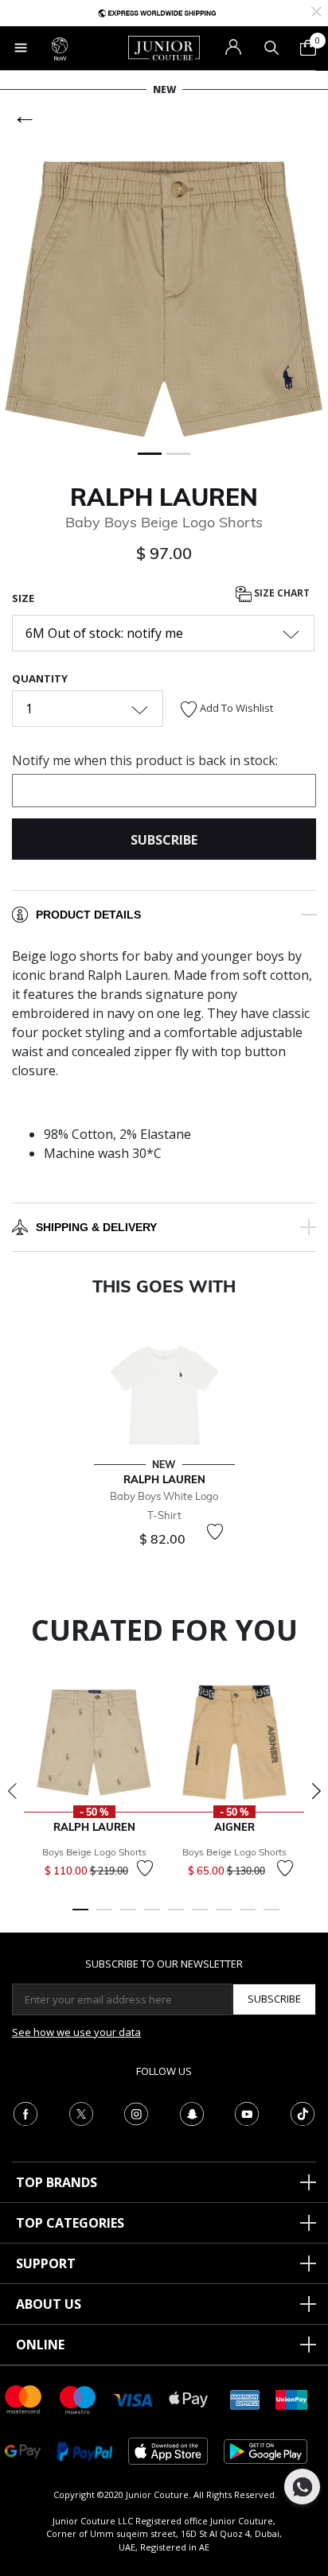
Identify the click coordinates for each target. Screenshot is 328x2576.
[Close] (316, 10)
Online (40, 2345)
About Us (49, 2304)
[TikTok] (303, 2112)
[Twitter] (81, 2112)
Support (46, 2263)
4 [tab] (152, 1917)
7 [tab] (224, 1917)
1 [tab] (80, 1917)
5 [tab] (176, 1917)
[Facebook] (25, 2112)
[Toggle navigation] (21, 48)
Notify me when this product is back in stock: (145, 760)
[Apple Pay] (189, 2398)
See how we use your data (76, 2032)
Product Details (88, 915)
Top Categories (70, 2223)
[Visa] (133, 2399)
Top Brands (57, 2182)
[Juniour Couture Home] (164, 47)
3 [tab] (128, 1917)
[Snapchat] (192, 2112)
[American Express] (245, 2398)
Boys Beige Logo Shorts (94, 1852)
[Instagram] (136, 2112)
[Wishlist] (215, 1532)
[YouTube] (247, 2112)
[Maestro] (78, 2398)
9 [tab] (271, 1917)
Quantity (40, 678)
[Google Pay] (23, 2450)
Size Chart (281, 593)
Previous (12, 1791)
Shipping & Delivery (96, 1227)
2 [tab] (104, 1917)
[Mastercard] (24, 2398)
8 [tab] (248, 1917)
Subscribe (274, 1999)
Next (316, 1791)
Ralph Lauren (164, 497)
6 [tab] (200, 1917)
